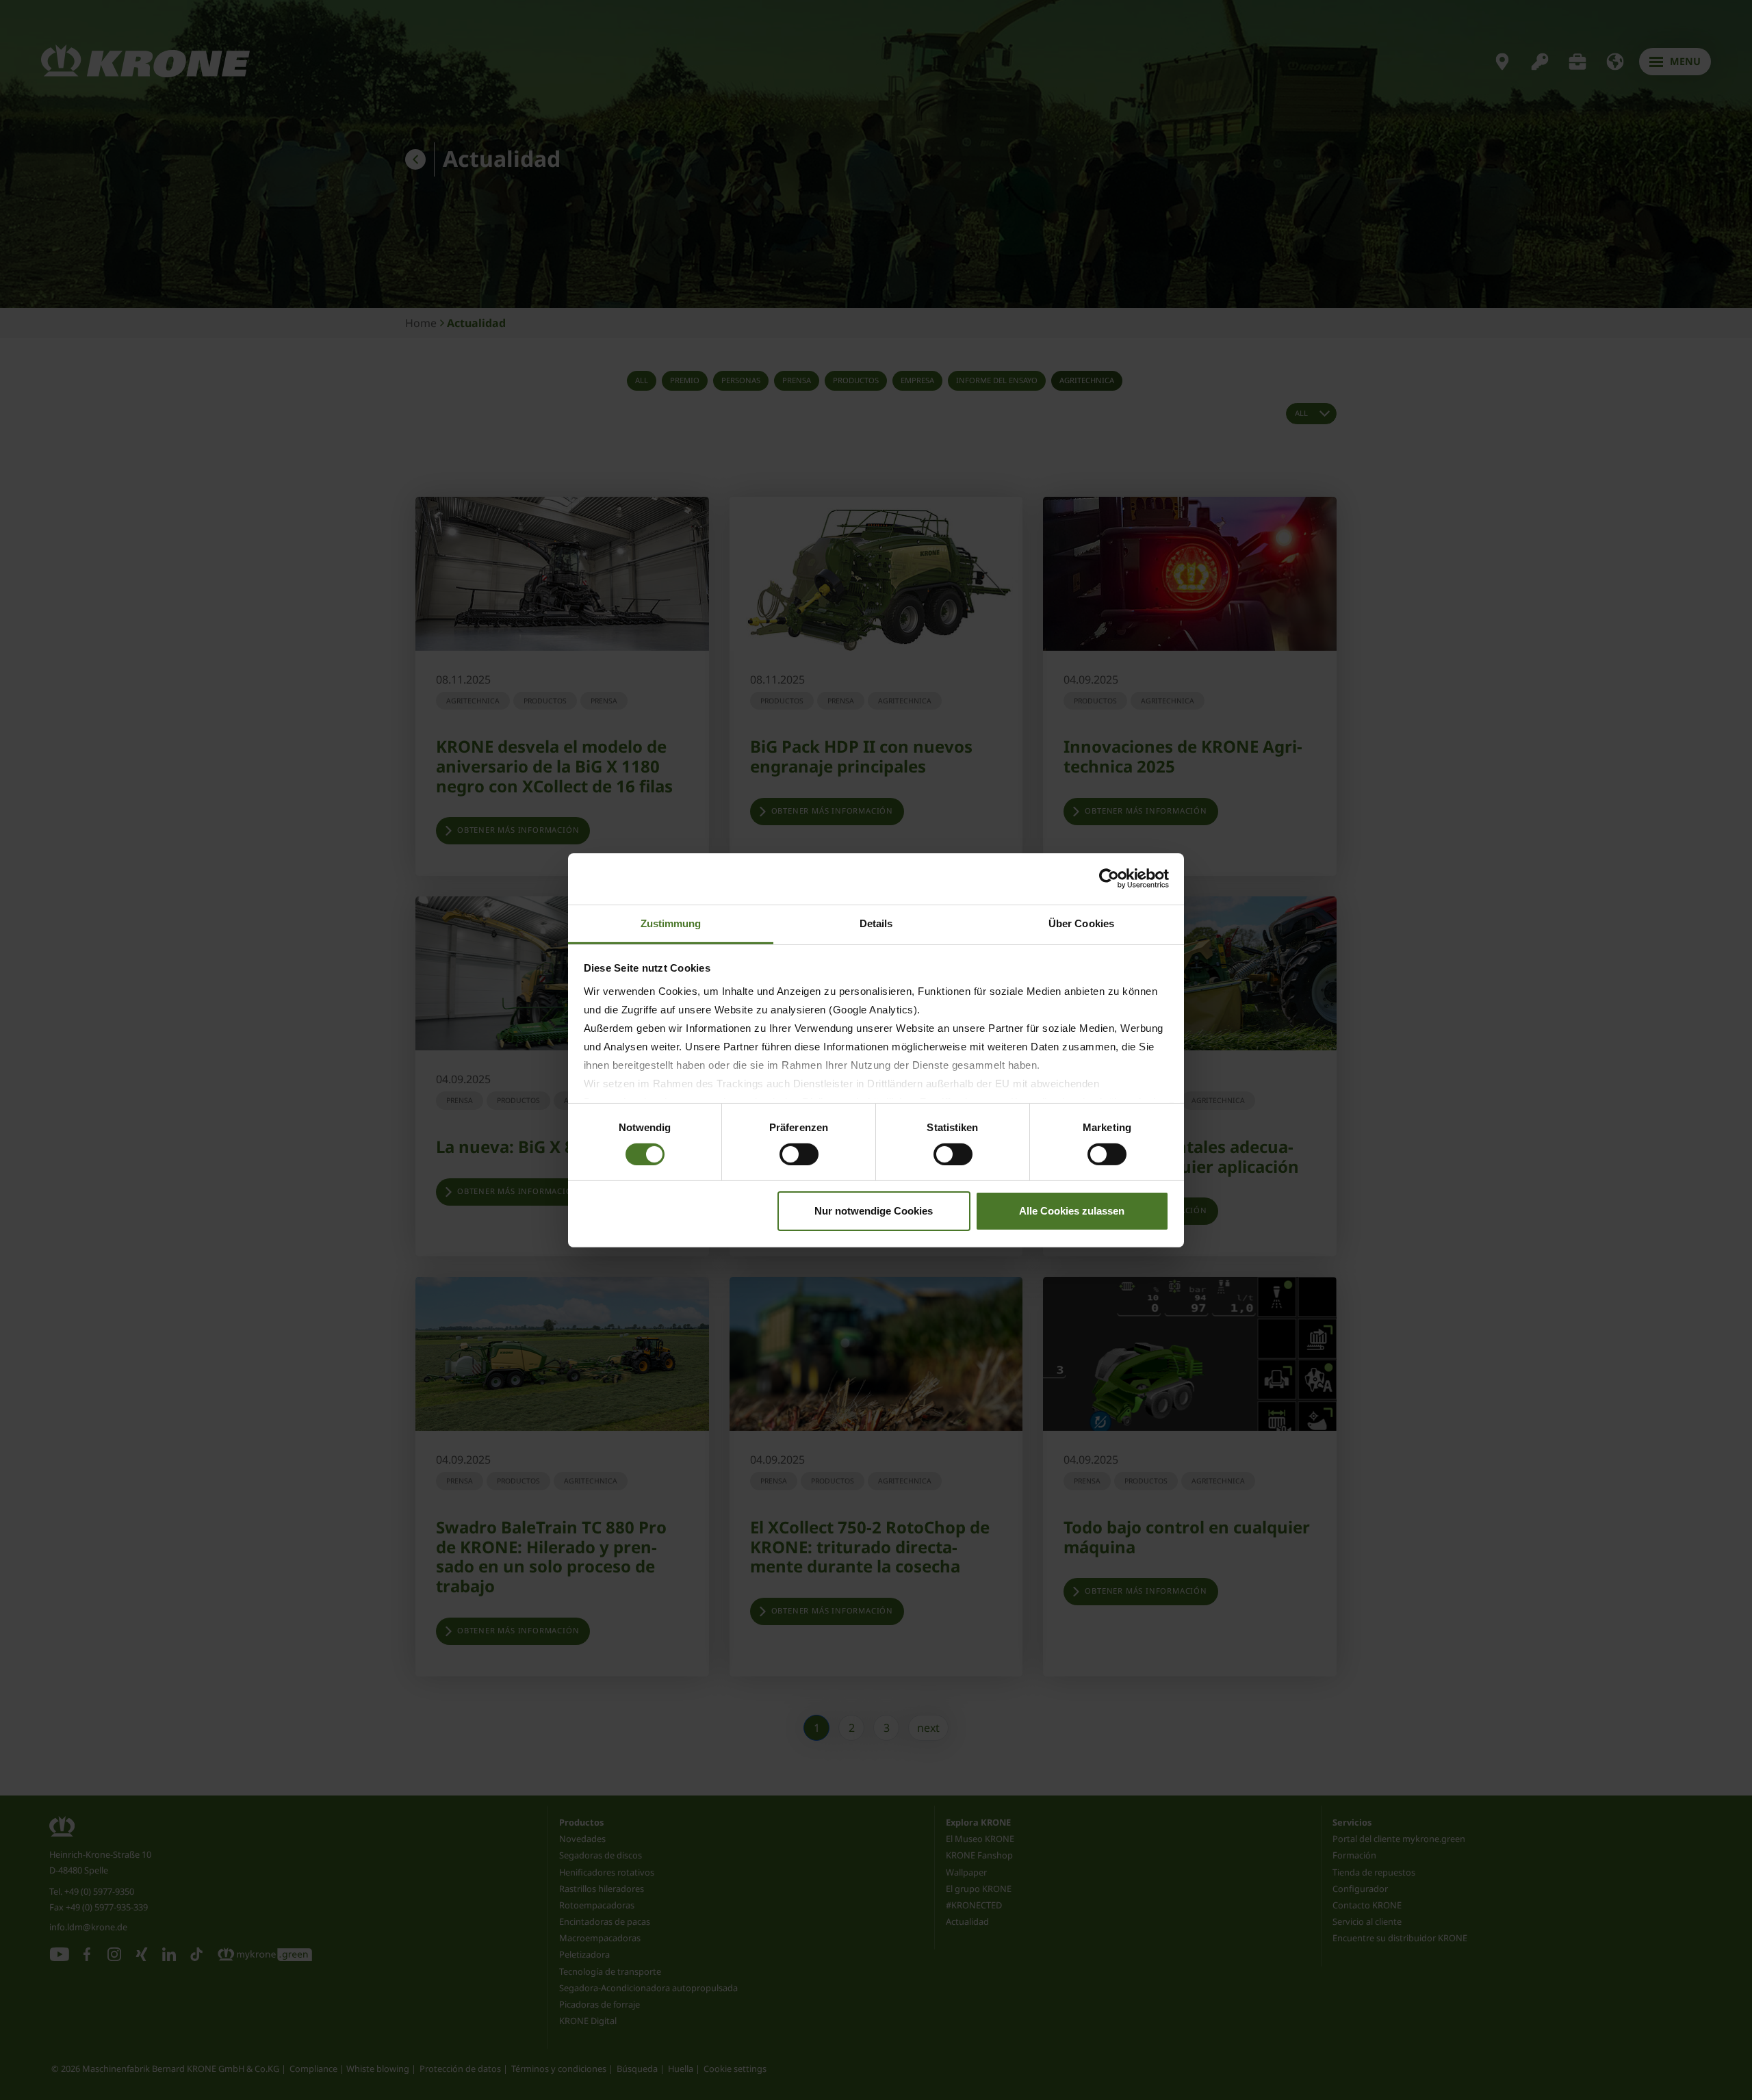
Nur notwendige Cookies (874, 1211)
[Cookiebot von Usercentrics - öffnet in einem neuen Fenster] (1109, 879)
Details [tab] (876, 923)
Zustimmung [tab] (671, 923)
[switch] (799, 1154)
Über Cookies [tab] (1081, 923)
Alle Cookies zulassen (1072, 1211)
